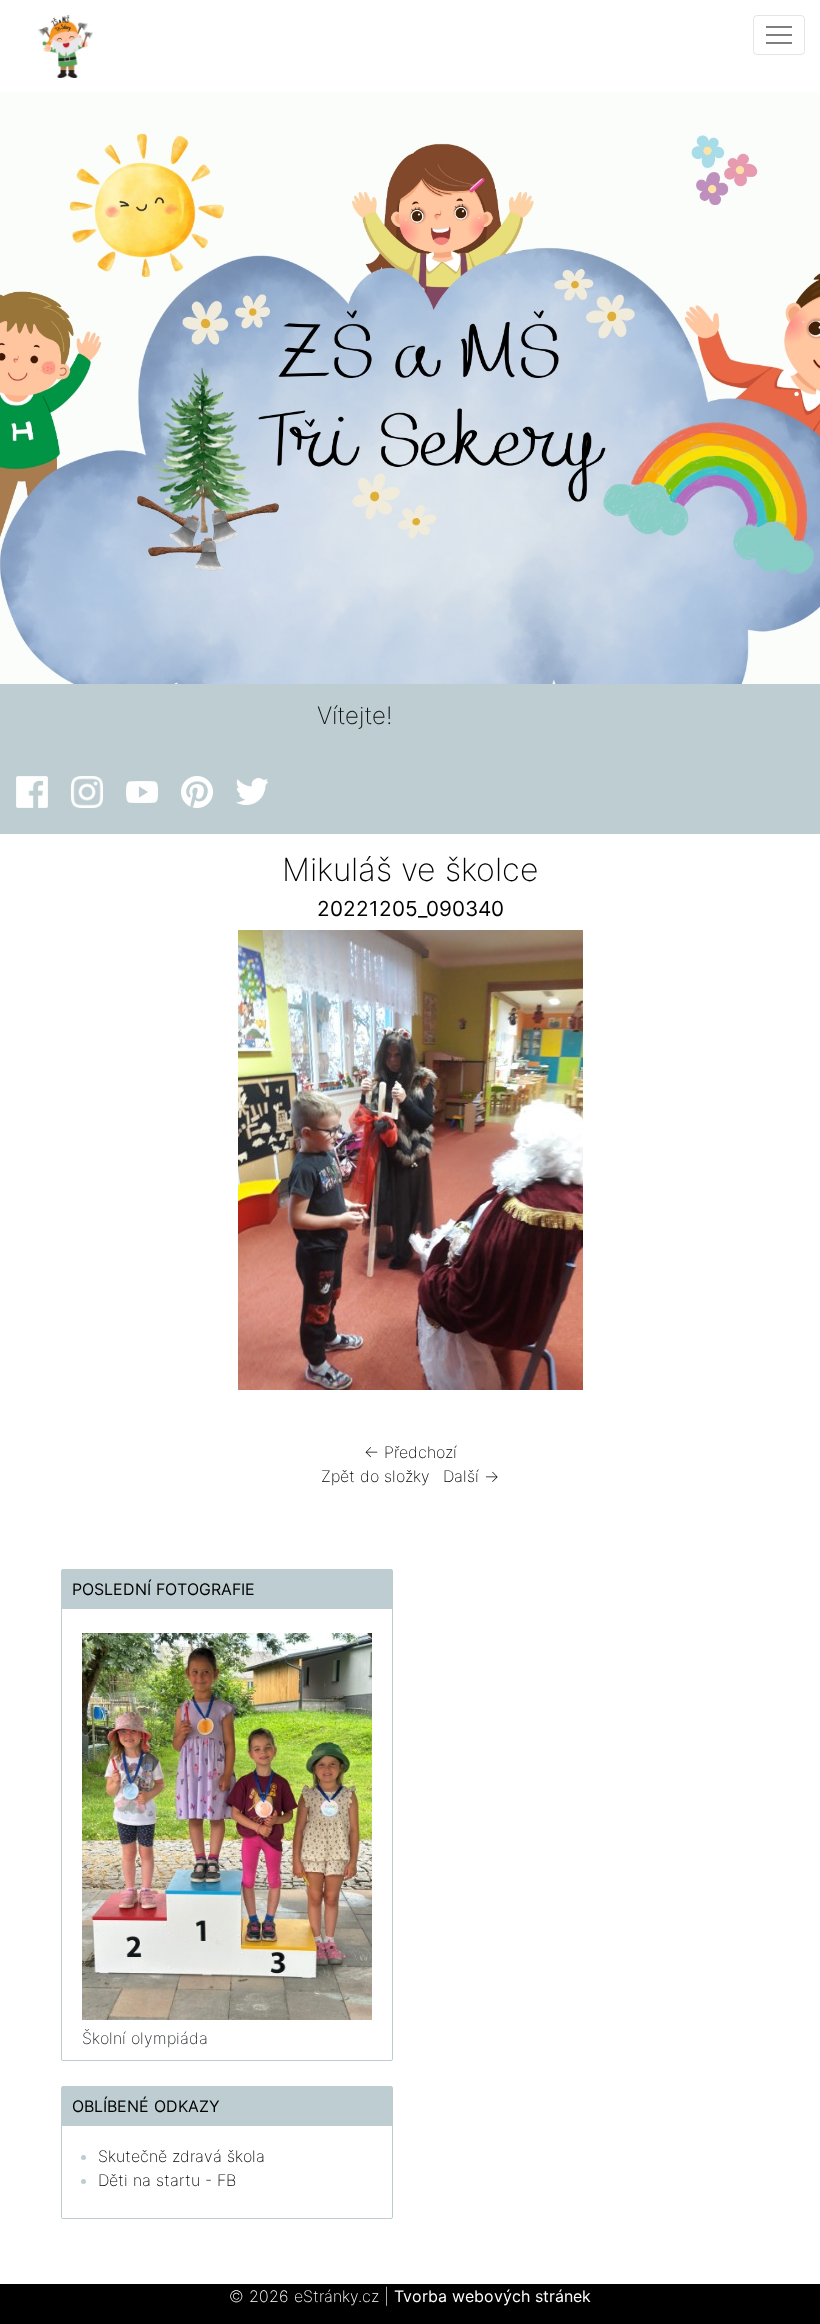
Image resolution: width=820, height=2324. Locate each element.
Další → (471, 1476)
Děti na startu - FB (167, 2180)
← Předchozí (410, 1452)
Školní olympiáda (145, 2038)
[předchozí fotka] (82, 1165)
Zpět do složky (375, 1476)
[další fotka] (737, 1165)
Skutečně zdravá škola (181, 2156)
